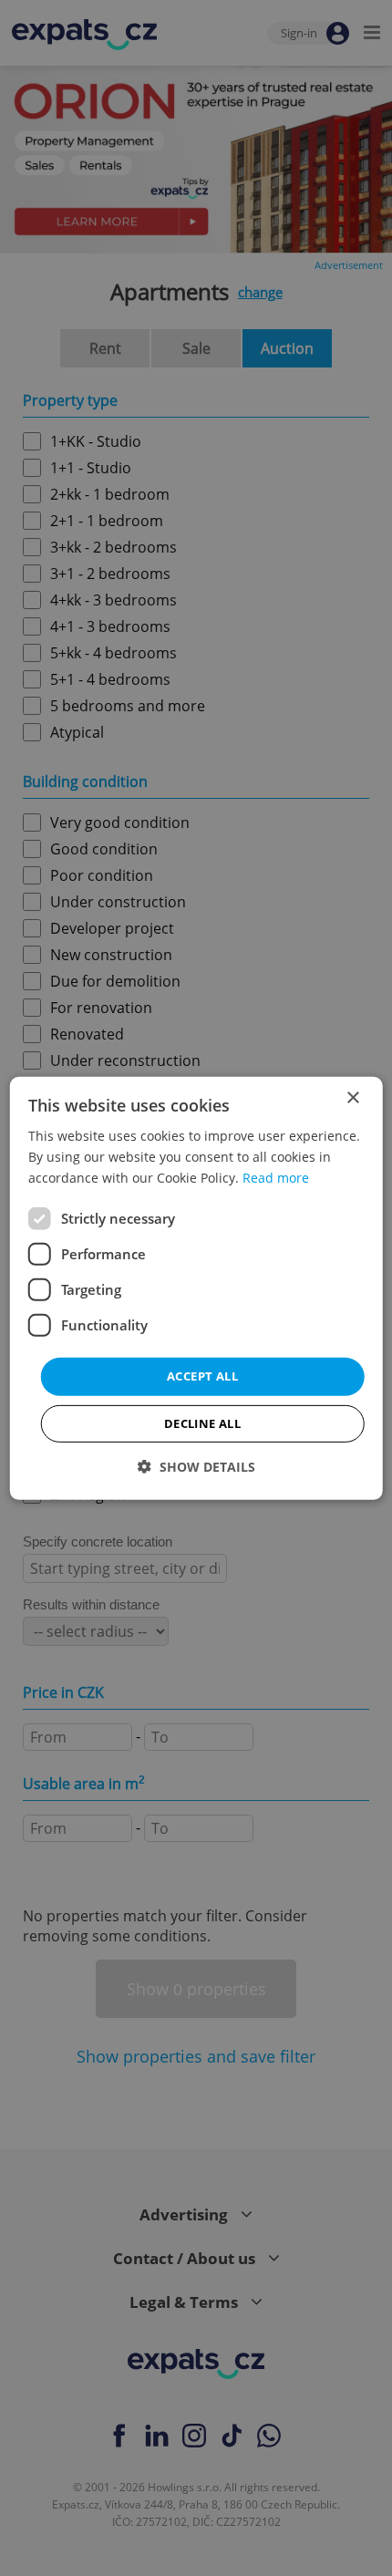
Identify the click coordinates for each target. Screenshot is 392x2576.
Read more (276, 1178)
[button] (196, 1467)
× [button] (352, 1097)
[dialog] (196, 1288)
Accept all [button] (202, 1376)
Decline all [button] (202, 1423)
